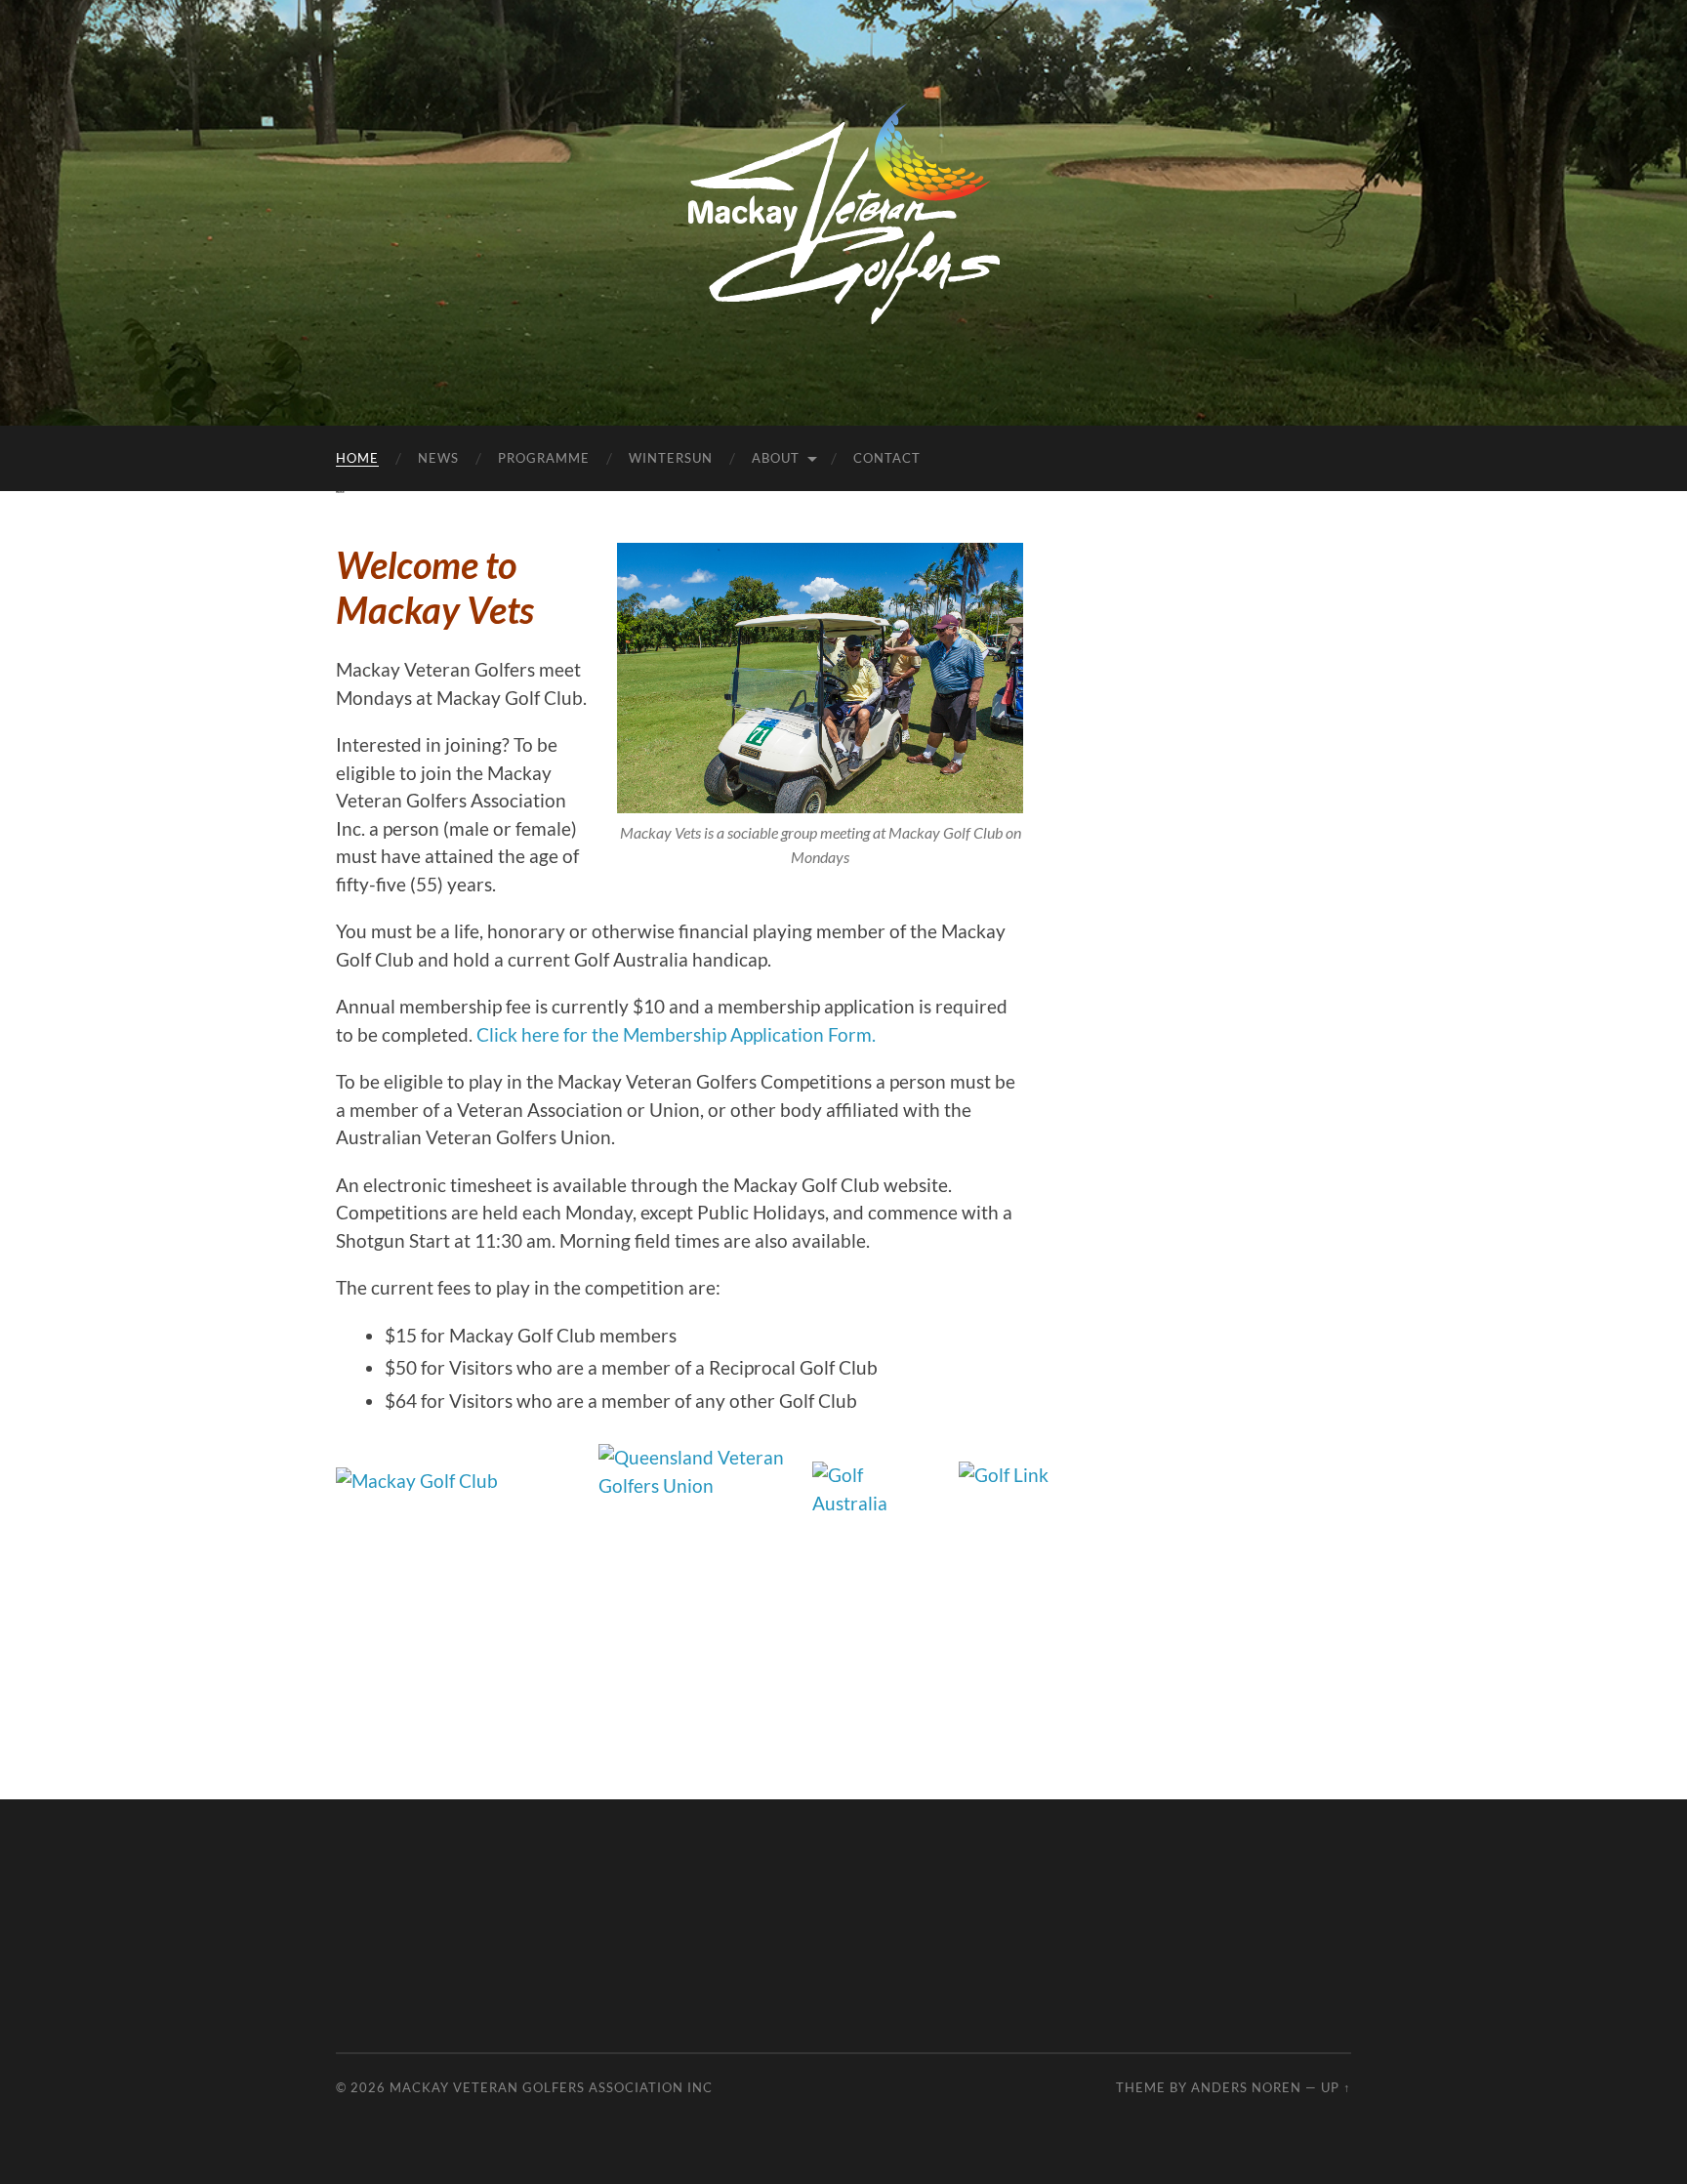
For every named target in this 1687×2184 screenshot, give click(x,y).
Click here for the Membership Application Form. (676, 1034)
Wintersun (671, 458)
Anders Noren (1246, 2087)
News (438, 458)
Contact (887, 458)
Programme (544, 458)
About (776, 458)
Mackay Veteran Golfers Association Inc (551, 2087)
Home (357, 458)
